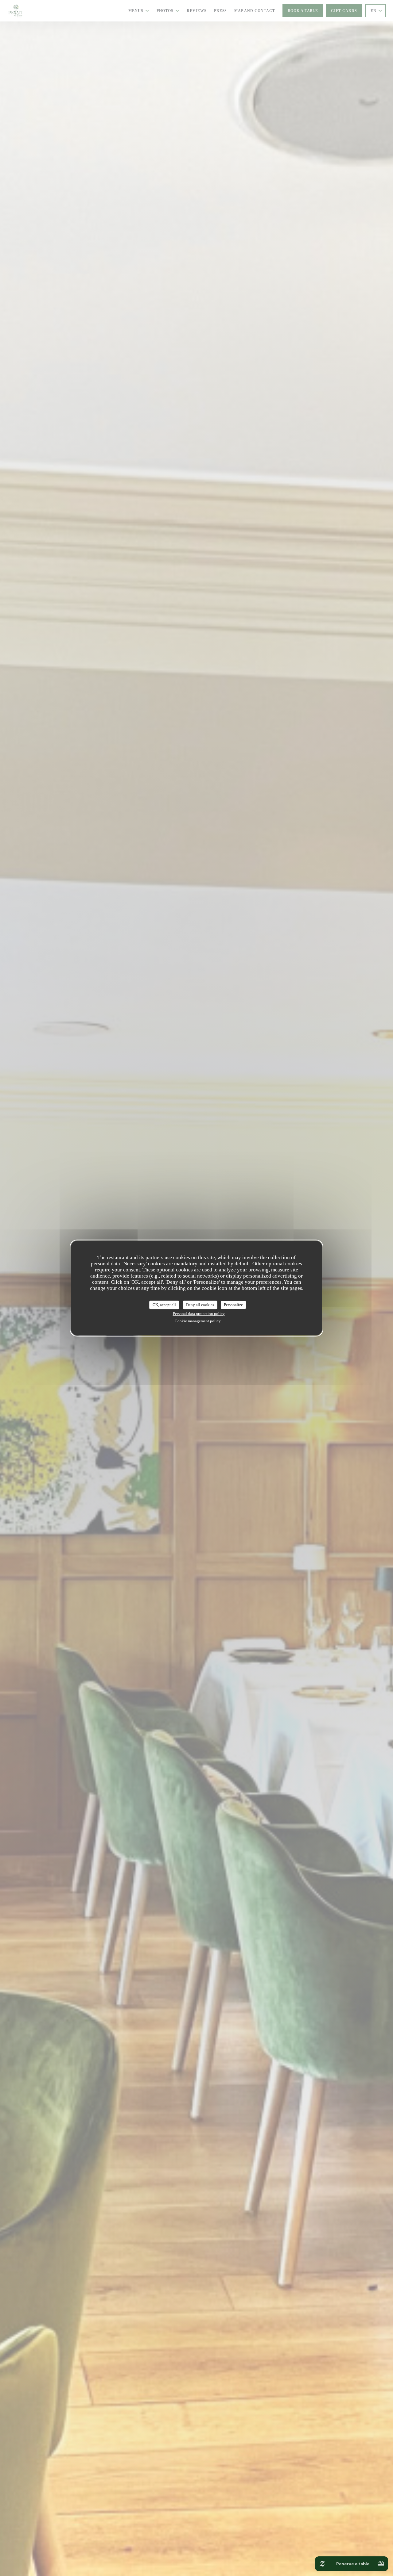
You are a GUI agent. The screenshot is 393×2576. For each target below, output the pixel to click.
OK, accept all (164, 1305)
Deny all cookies (200, 1305)
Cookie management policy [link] (198, 1321)
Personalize (233, 1305)
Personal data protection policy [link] (199, 1314)
